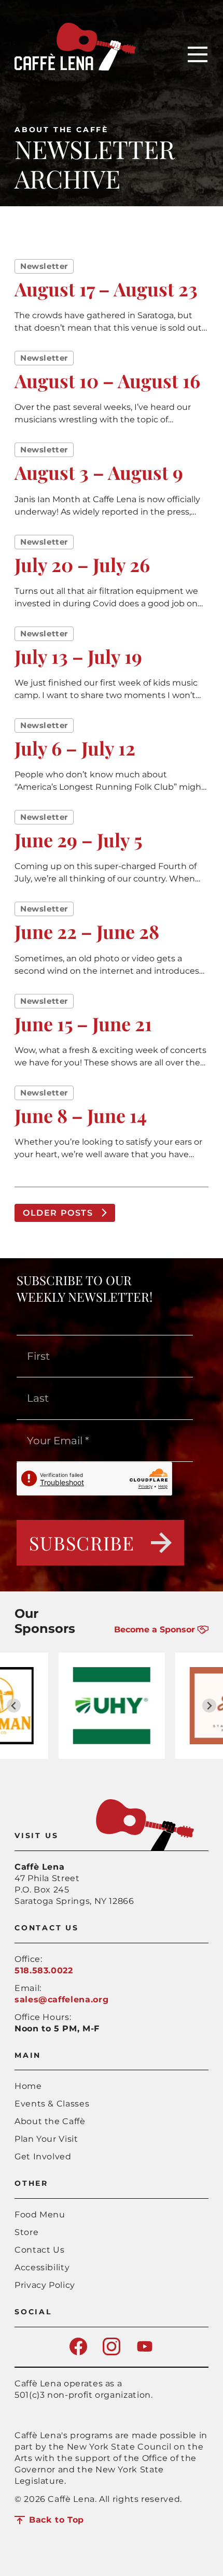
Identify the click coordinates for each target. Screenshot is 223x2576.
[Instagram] (112, 2352)
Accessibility (42, 2267)
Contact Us (39, 2250)
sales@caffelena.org (61, 1999)
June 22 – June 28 (87, 931)
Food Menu (40, 2215)
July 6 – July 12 (75, 748)
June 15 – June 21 (83, 1023)
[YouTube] (145, 2352)
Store (26, 2232)
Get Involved (43, 2157)
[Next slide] (209, 1706)
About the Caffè (61, 130)
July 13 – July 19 (78, 656)
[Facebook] (78, 2352)
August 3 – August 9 (99, 472)
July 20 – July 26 (82, 564)
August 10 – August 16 (107, 380)
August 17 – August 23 (106, 289)
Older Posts (58, 1213)
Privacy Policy (45, 2285)
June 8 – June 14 (81, 1115)
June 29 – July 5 (79, 839)
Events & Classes (52, 2104)
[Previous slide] (14, 1706)
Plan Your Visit (46, 2139)
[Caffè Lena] (75, 68)
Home (28, 2086)
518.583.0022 (44, 1970)
